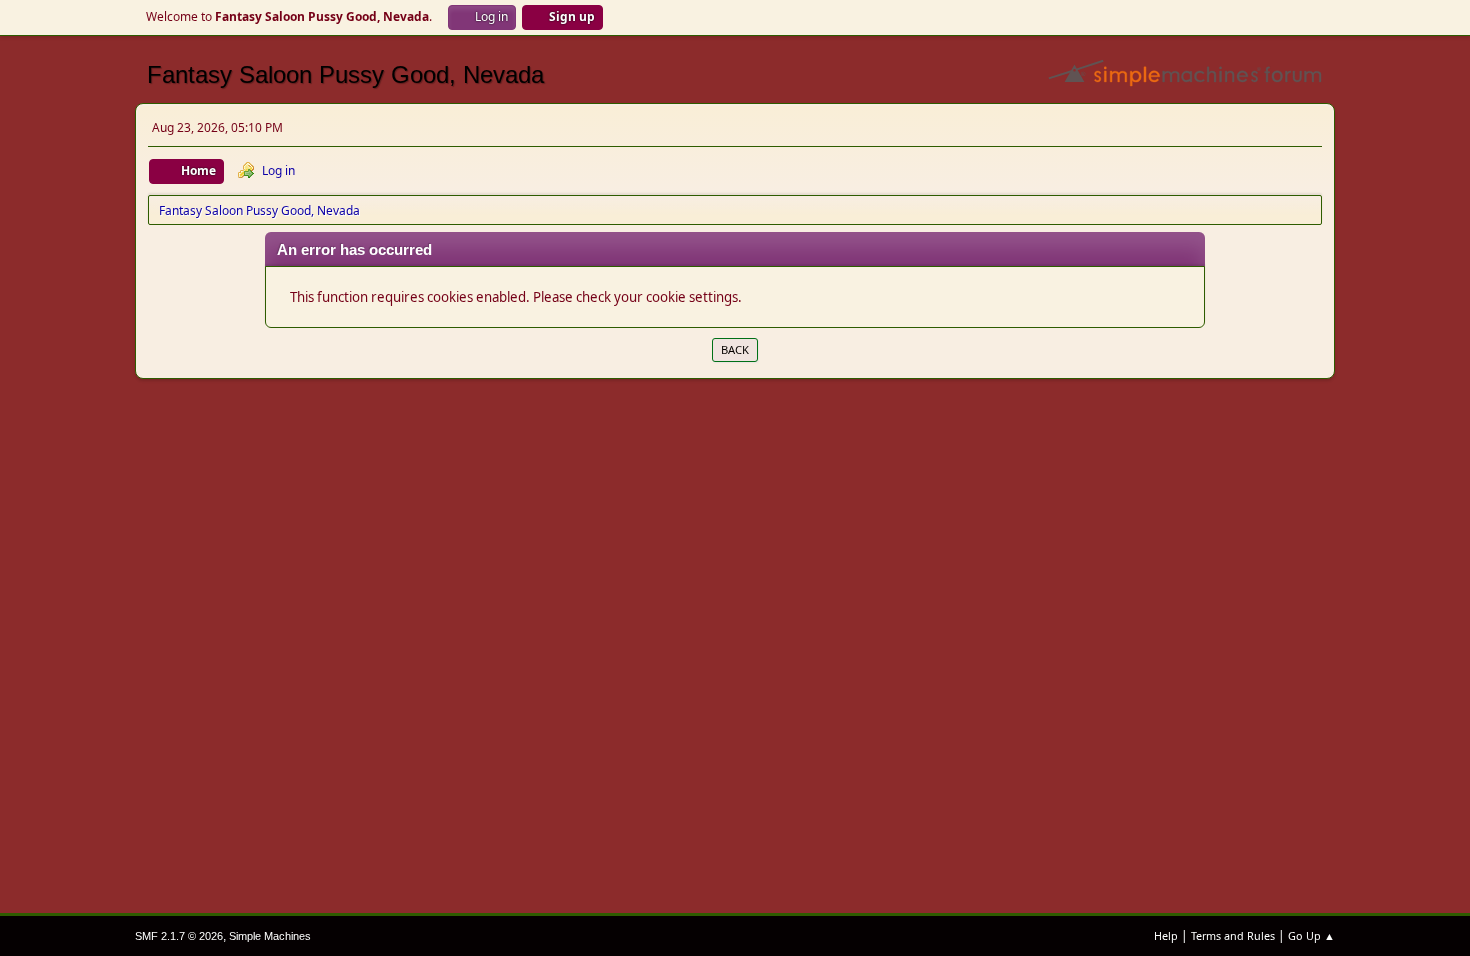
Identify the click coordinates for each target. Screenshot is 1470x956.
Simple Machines (270, 936)
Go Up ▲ (1311, 935)
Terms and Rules (1233, 935)
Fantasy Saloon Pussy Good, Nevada (345, 74)
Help (1166, 935)
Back (735, 349)
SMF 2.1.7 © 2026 (179, 936)
